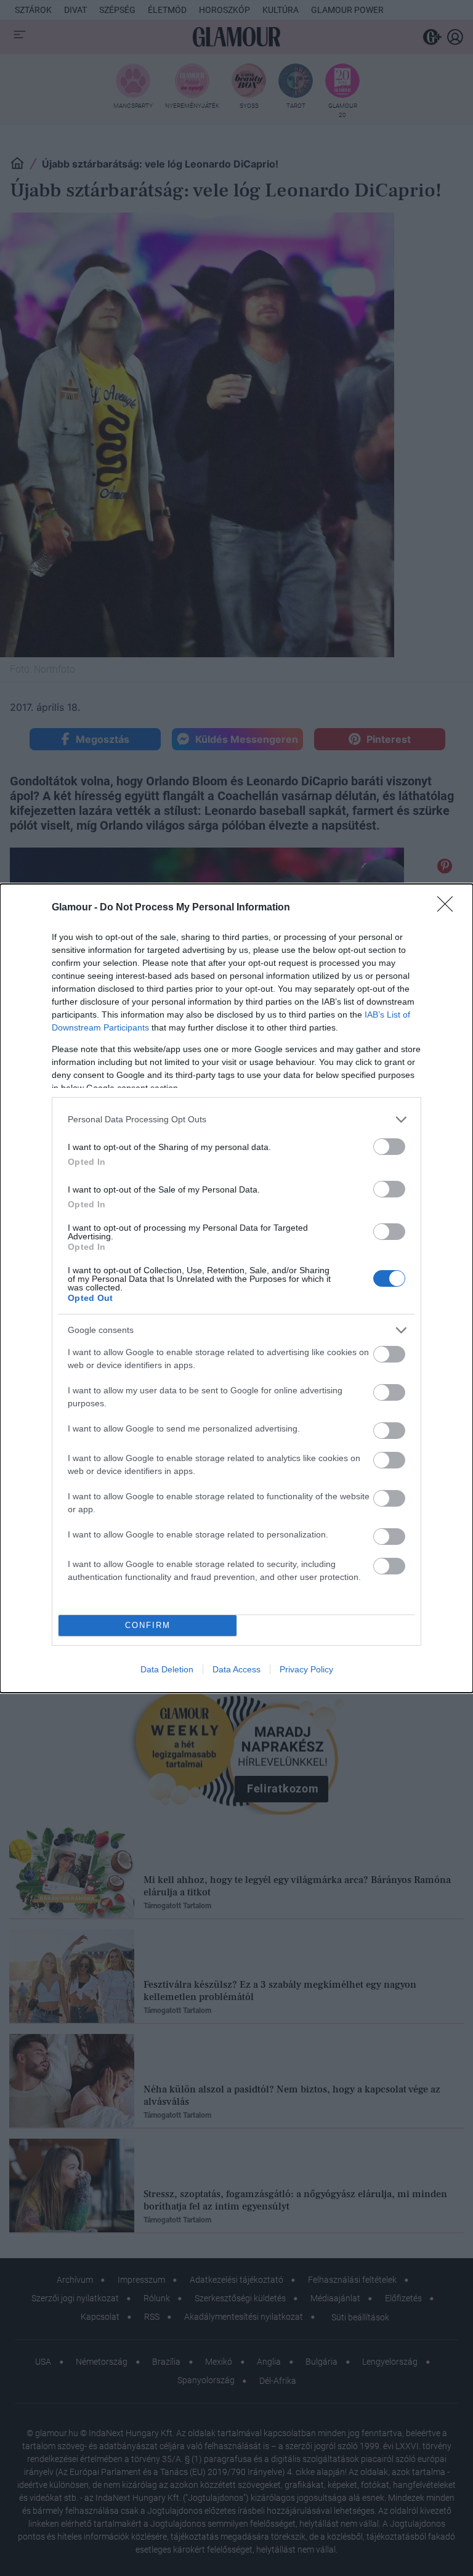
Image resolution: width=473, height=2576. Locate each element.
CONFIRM (148, 1625)
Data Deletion (167, 1669)
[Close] (449, 908)
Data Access (236, 1669)
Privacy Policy (306, 1669)
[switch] (389, 1147)
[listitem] (236, 1120)
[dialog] (236, 1288)
